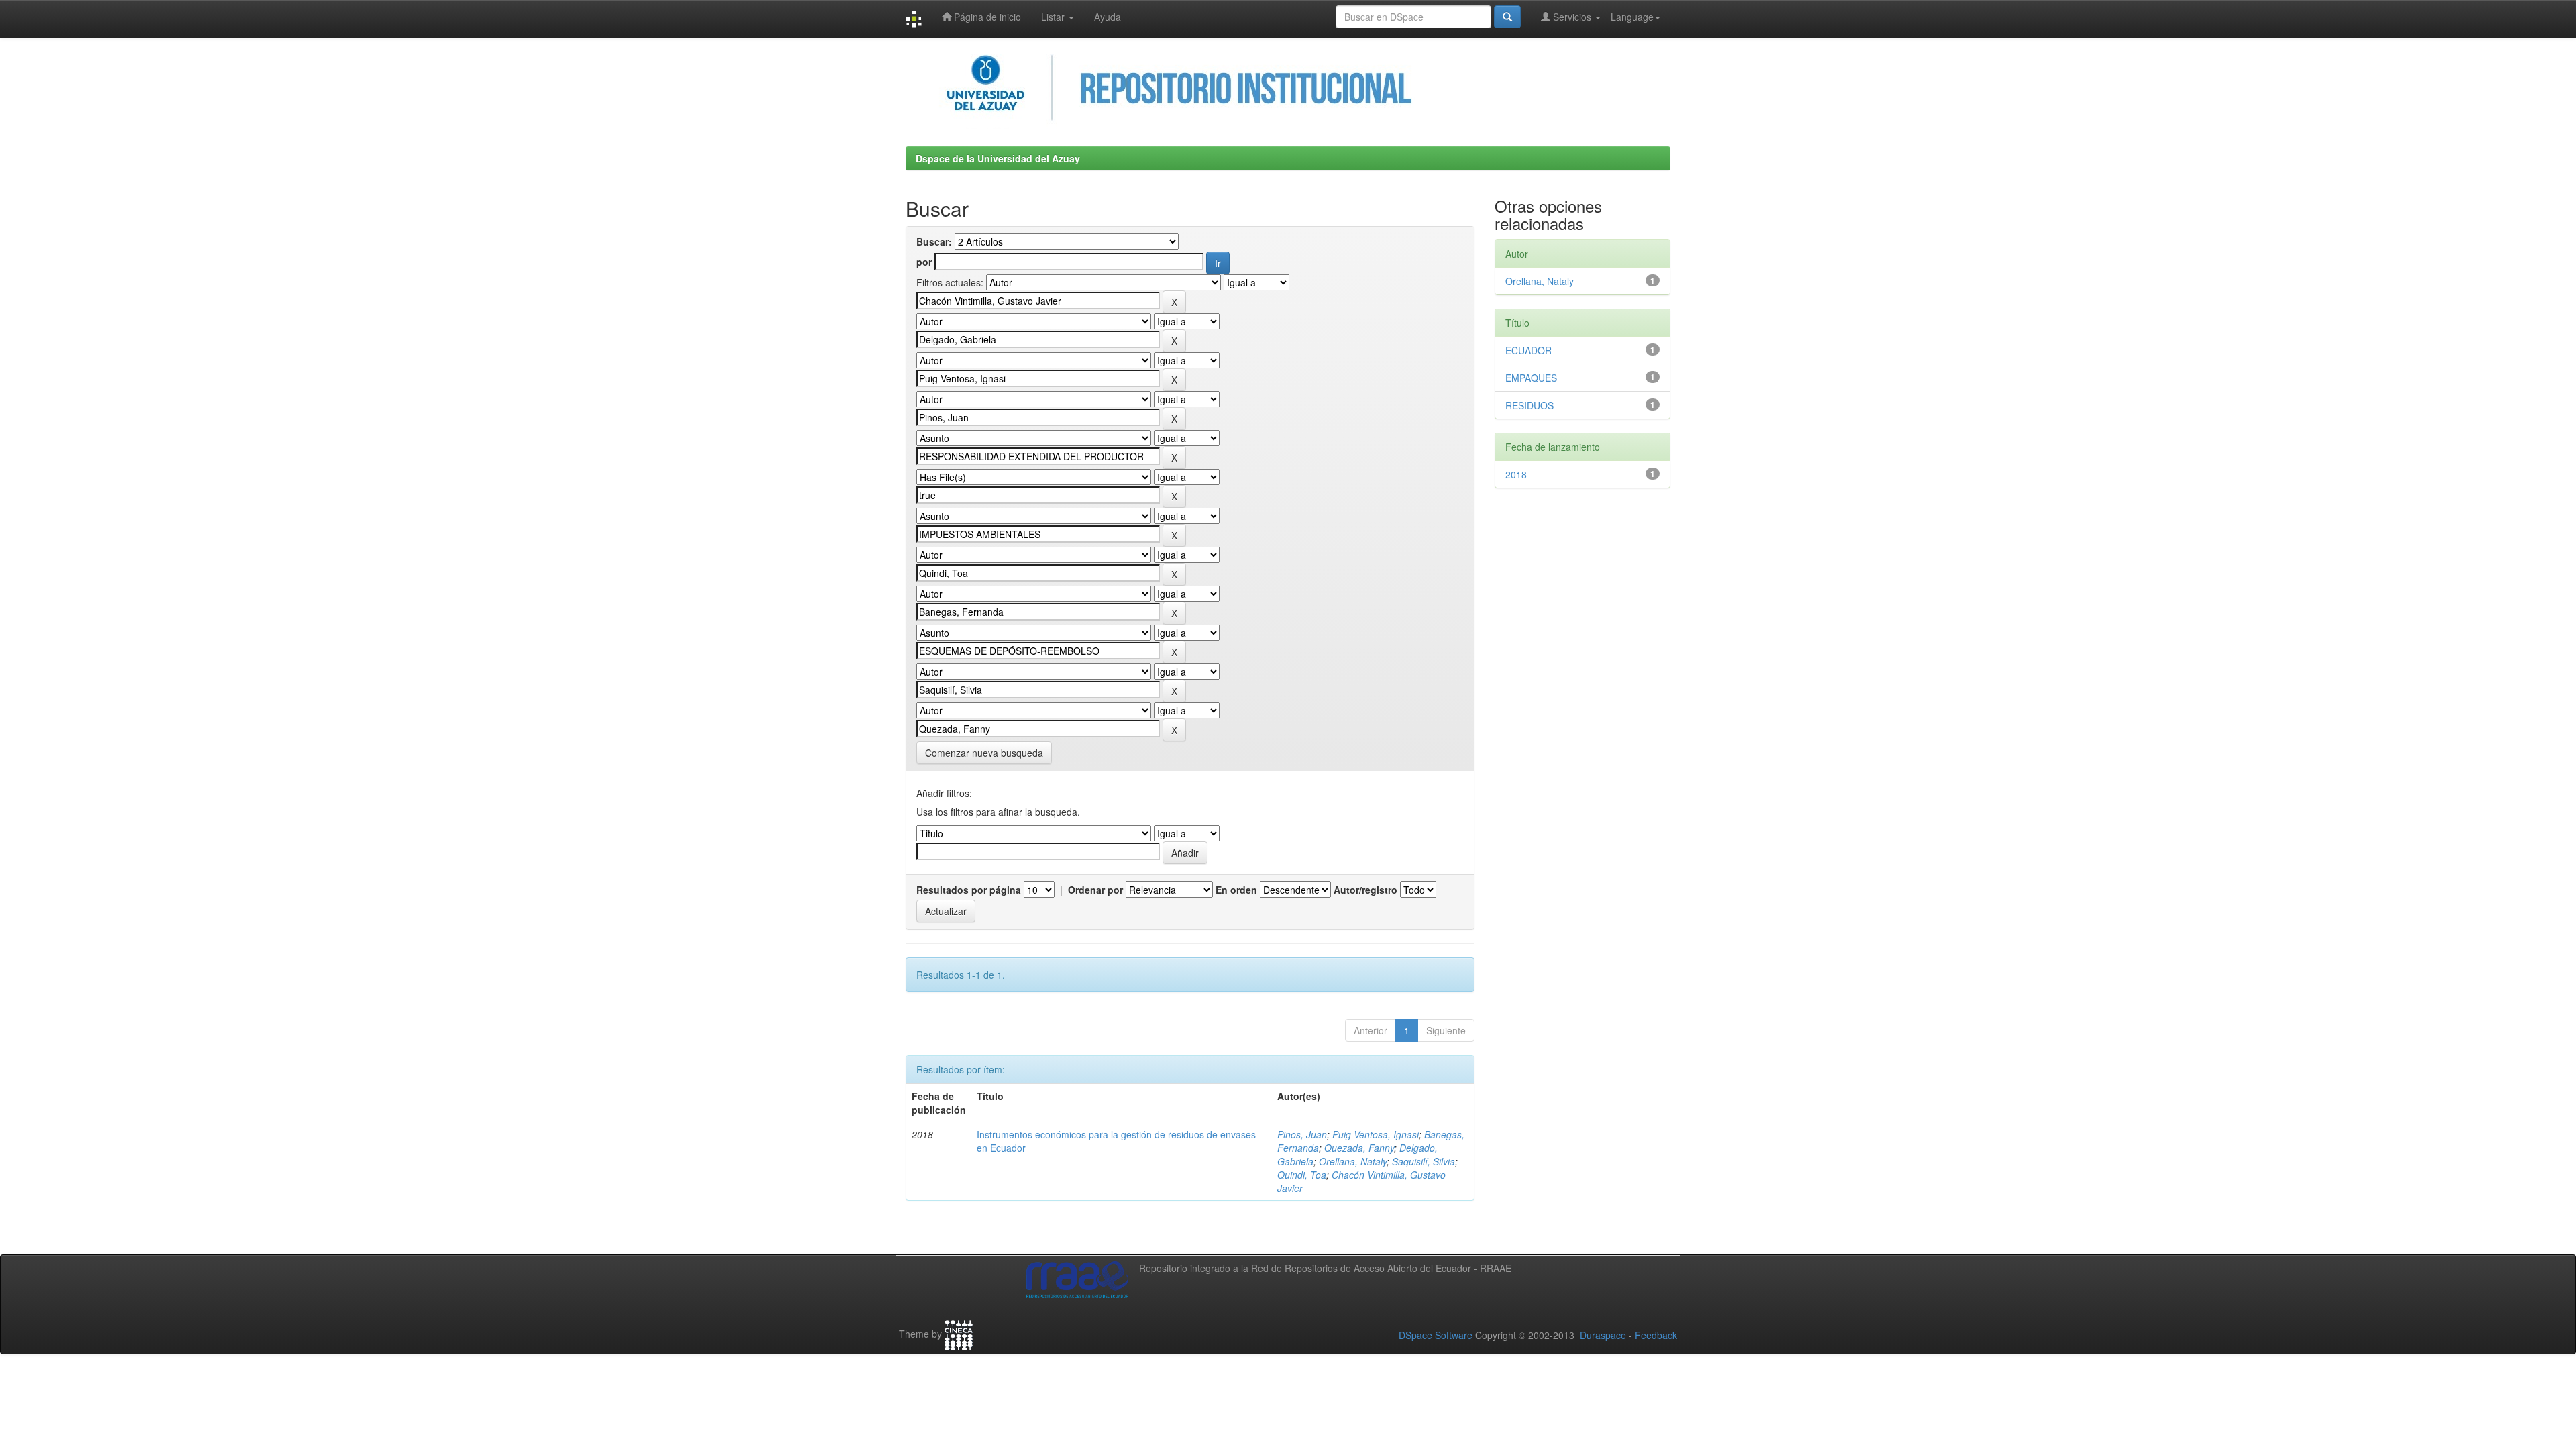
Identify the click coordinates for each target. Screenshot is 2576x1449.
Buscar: (934, 241)
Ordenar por (1095, 890)
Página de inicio (986, 17)
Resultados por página (969, 890)
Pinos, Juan (1302, 1134)
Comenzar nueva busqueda (984, 753)
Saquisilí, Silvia (1424, 1161)
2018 (1516, 474)
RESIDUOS (1529, 405)
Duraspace (1603, 1335)
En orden (1236, 890)
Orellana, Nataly (1353, 1161)
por (924, 262)
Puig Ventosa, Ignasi (1376, 1134)
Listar (1054, 17)
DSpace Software (1436, 1335)
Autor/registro (1365, 890)
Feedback (1656, 1335)
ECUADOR (1528, 350)
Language (1632, 17)
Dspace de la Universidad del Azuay (998, 158)
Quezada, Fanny (1359, 1148)
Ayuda (1108, 17)
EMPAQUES (1531, 378)
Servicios (1572, 17)
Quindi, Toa (1302, 1175)
